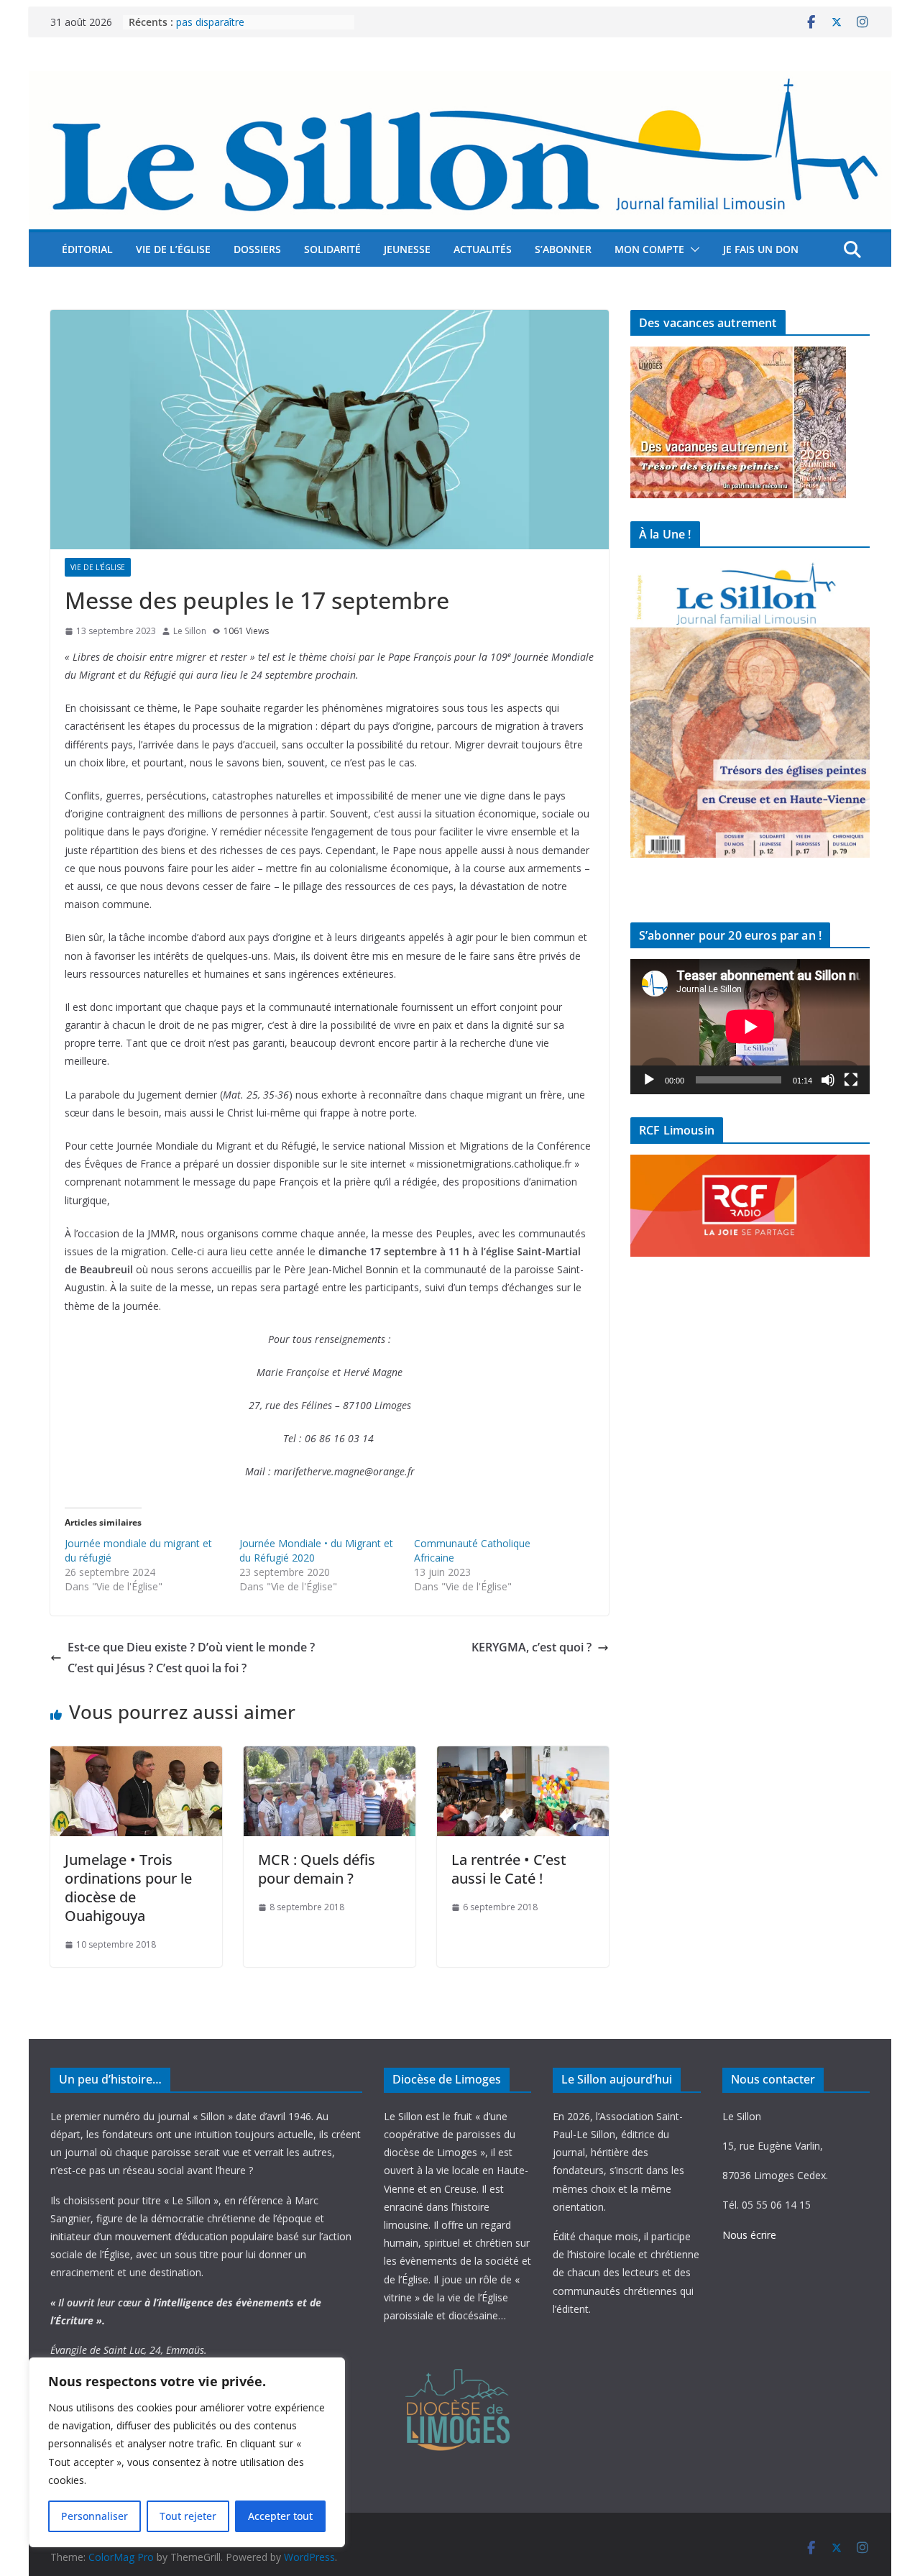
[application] (750, 1026)
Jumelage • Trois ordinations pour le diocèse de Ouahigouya (128, 1888)
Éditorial (87, 249)
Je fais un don (761, 249)
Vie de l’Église (173, 249)
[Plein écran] (851, 1080)
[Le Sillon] (460, 81)
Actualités (483, 249)
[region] (187, 2452)
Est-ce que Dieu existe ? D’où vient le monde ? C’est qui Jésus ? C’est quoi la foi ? (191, 1658)
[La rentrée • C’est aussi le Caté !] (523, 1756)
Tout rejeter (188, 2516)
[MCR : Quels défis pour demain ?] (330, 1756)
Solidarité (332, 249)
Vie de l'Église (98, 567)
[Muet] (828, 1080)
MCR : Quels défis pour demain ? (317, 1869)
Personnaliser (95, 2516)
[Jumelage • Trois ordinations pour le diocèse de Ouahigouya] (136, 1756)
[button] (692, 249)
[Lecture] (649, 1080)
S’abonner (563, 249)
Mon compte (649, 249)
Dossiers (257, 249)
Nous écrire (749, 2235)
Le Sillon (190, 631)
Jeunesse (407, 249)
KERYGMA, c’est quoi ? (532, 1647)
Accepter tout (280, 2516)
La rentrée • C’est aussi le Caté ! (509, 1869)
